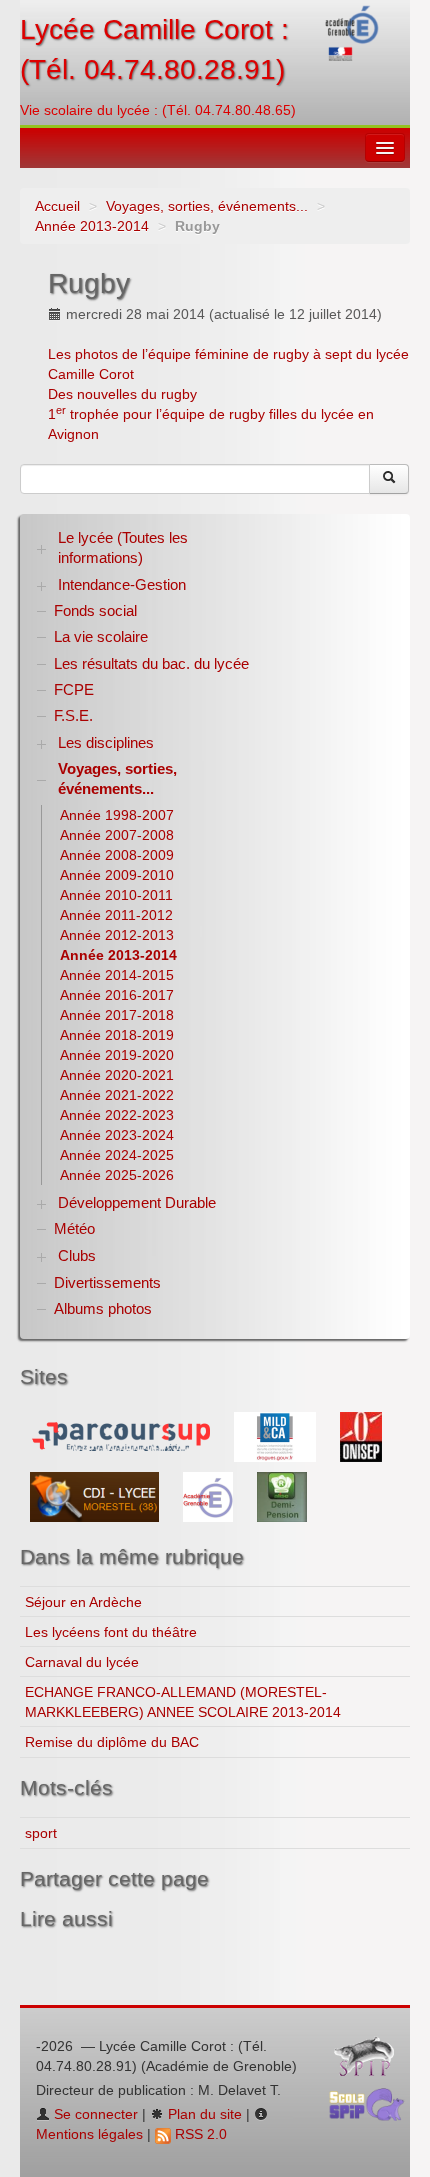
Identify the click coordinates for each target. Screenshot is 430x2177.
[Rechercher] (389, 479)
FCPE (74, 689)
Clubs (77, 1255)
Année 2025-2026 (117, 1175)
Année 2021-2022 (117, 1095)
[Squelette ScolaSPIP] (373, 2109)
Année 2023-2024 (117, 1135)
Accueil (57, 206)
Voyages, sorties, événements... (207, 206)
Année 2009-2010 (117, 875)
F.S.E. (73, 715)
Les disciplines (106, 742)
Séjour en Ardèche (83, 1602)
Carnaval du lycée (82, 1662)
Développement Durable (137, 1202)
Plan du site (203, 2114)
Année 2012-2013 (117, 935)
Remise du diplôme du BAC (112, 1742)
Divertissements (107, 1282)
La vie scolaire (101, 636)
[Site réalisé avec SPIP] (370, 2061)
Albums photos (103, 1308)
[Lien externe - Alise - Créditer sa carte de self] (282, 1496)
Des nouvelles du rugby (122, 394)
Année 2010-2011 (116, 895)
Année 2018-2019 (117, 1035)
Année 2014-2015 (117, 975)
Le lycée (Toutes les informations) (123, 547)
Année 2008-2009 (117, 855)
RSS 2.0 (199, 2134)
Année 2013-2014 (92, 226)
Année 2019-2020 (117, 1055)
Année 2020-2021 (117, 1075)
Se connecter (94, 2114)
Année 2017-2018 (117, 1015)
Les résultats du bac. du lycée (151, 663)
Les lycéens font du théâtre (111, 1632)
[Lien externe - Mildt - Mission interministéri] (277, 1436)
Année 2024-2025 (117, 1155)
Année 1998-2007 (117, 815)
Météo (74, 1228)
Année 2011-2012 (116, 915)
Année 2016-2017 (117, 995)
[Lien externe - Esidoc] (96, 1496)
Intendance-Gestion (122, 584)
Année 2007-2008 (117, 835)
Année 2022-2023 (117, 1115)
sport (41, 1833)
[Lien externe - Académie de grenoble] (210, 1496)
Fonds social (95, 610)
